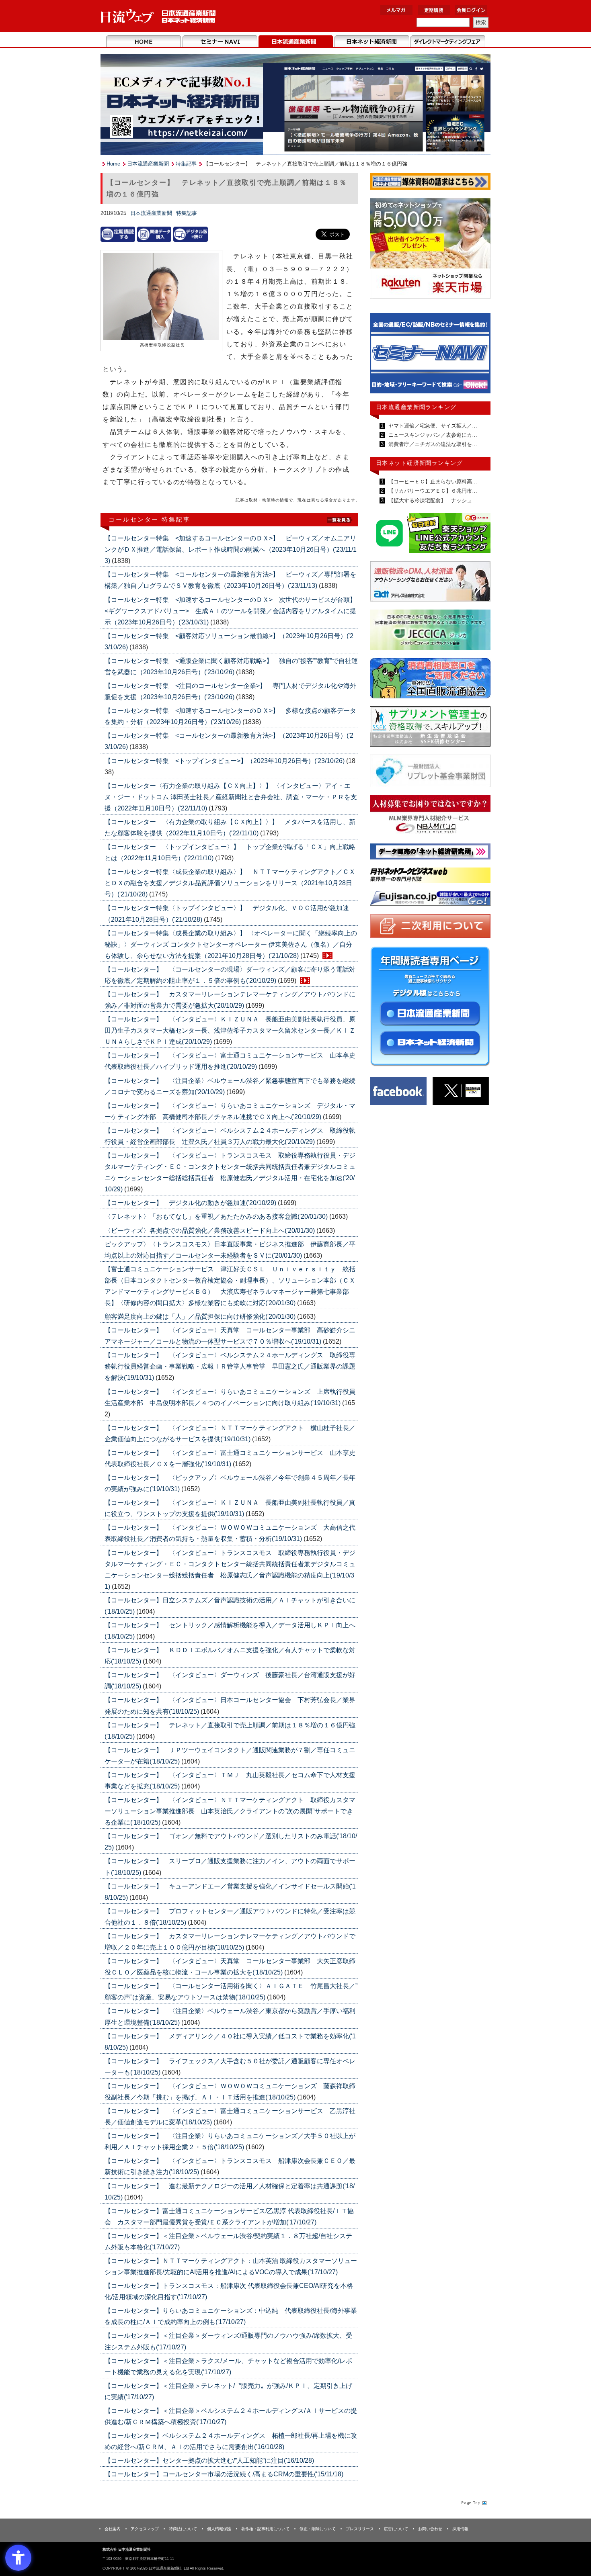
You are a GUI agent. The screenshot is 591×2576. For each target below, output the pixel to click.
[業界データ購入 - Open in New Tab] (154, 234)
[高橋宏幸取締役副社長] (161, 297)
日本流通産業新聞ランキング (416, 407)
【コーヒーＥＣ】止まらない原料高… (432, 482)
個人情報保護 (219, 2529)
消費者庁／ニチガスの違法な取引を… (432, 444)
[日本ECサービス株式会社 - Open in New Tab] (430, 535)
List (340, 519)
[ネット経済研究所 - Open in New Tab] (430, 355)
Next (478, 357)
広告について (396, 2529)
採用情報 (460, 2529)
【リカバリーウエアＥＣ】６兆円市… (432, 491)
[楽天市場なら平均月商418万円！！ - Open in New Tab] (430, 250)
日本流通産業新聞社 (159, 16)
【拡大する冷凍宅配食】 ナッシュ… (432, 500)
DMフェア (448, 42)
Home (144, 42)
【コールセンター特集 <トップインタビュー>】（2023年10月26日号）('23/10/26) (225, 761)
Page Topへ (473, 2502)
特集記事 (186, 164)
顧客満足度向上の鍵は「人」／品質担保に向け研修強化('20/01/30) (201, 1317)
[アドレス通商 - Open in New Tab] (430, 583)
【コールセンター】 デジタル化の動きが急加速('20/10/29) (191, 1203)
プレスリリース (360, 2529)
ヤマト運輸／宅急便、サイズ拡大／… (432, 426)
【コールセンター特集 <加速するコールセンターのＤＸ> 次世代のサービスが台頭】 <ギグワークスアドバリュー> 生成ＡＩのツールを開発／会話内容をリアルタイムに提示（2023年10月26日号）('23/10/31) (234, 611)
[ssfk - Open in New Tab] (430, 728)
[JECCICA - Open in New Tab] (430, 631)
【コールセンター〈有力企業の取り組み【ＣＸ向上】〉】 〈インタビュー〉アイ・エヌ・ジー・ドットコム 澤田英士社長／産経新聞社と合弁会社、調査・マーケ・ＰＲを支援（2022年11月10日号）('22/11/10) (231, 797)
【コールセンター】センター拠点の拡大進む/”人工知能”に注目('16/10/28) (209, 2460)
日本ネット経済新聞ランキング (419, 463)
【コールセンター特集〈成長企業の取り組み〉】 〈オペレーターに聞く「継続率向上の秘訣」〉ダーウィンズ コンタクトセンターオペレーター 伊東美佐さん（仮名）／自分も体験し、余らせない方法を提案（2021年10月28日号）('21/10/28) (231, 944)
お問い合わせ (430, 2529)
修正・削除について (318, 2529)
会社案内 (113, 2529)
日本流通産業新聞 (296, 42)
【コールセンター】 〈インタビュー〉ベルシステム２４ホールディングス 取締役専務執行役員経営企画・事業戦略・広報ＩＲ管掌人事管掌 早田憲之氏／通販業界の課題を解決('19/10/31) (230, 1366)
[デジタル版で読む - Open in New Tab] (191, 234)
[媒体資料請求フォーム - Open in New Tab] (430, 183)
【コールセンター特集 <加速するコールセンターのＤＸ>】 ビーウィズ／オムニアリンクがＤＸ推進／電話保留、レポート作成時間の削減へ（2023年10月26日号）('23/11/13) (231, 549)
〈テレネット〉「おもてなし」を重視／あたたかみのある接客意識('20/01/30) (217, 1216)
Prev (382, 357)
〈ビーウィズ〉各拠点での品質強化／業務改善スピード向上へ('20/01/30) (210, 1231)
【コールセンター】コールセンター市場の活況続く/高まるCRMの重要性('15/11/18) (224, 2474)
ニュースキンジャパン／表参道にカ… (432, 435)
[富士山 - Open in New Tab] (430, 900)
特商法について (183, 2529)
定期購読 (434, 10)
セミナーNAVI (220, 42)
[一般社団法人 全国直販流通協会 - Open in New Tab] (430, 680)
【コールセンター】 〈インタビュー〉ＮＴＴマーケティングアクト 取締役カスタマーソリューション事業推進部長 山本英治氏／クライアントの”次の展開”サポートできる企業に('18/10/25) (230, 1811)
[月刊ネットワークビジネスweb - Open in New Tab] (430, 877)
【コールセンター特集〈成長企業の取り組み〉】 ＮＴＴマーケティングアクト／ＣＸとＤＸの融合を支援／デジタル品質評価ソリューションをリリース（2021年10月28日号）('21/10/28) (230, 883)
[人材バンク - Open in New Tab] (430, 817)
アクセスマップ (145, 2529)
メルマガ (396, 10)
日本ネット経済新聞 (372, 42)
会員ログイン (471, 10)
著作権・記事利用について (265, 2529)
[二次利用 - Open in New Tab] (430, 928)
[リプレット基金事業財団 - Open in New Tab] (430, 772)
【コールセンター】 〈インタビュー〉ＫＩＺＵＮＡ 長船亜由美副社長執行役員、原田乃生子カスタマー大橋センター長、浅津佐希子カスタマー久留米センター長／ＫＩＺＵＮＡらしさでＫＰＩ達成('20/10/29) (230, 1030)
